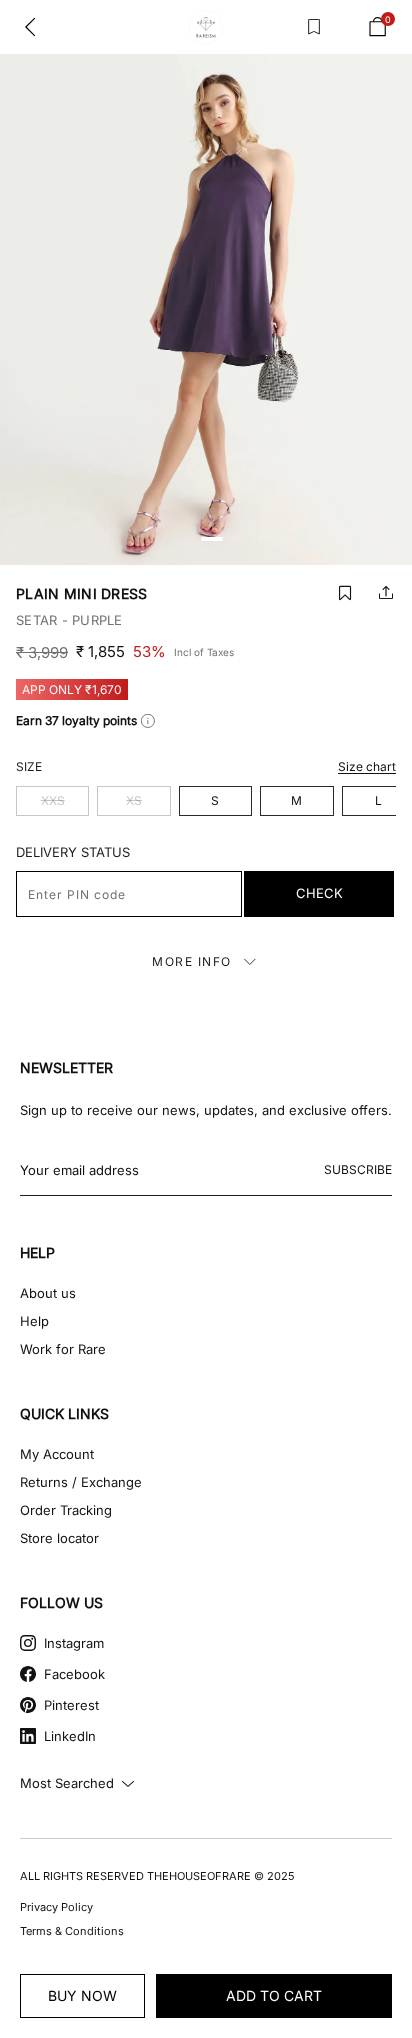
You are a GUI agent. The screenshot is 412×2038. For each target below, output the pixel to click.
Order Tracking (66, 1510)
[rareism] (206, 27)
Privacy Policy (56, 1907)
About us (48, 1293)
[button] (345, 592)
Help (34, 1321)
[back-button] (30, 27)
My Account (57, 1454)
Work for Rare (63, 1349)
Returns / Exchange (81, 1482)
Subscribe (358, 1169)
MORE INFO (192, 961)
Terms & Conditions (72, 1931)
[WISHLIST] (314, 27)
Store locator (59, 1538)
